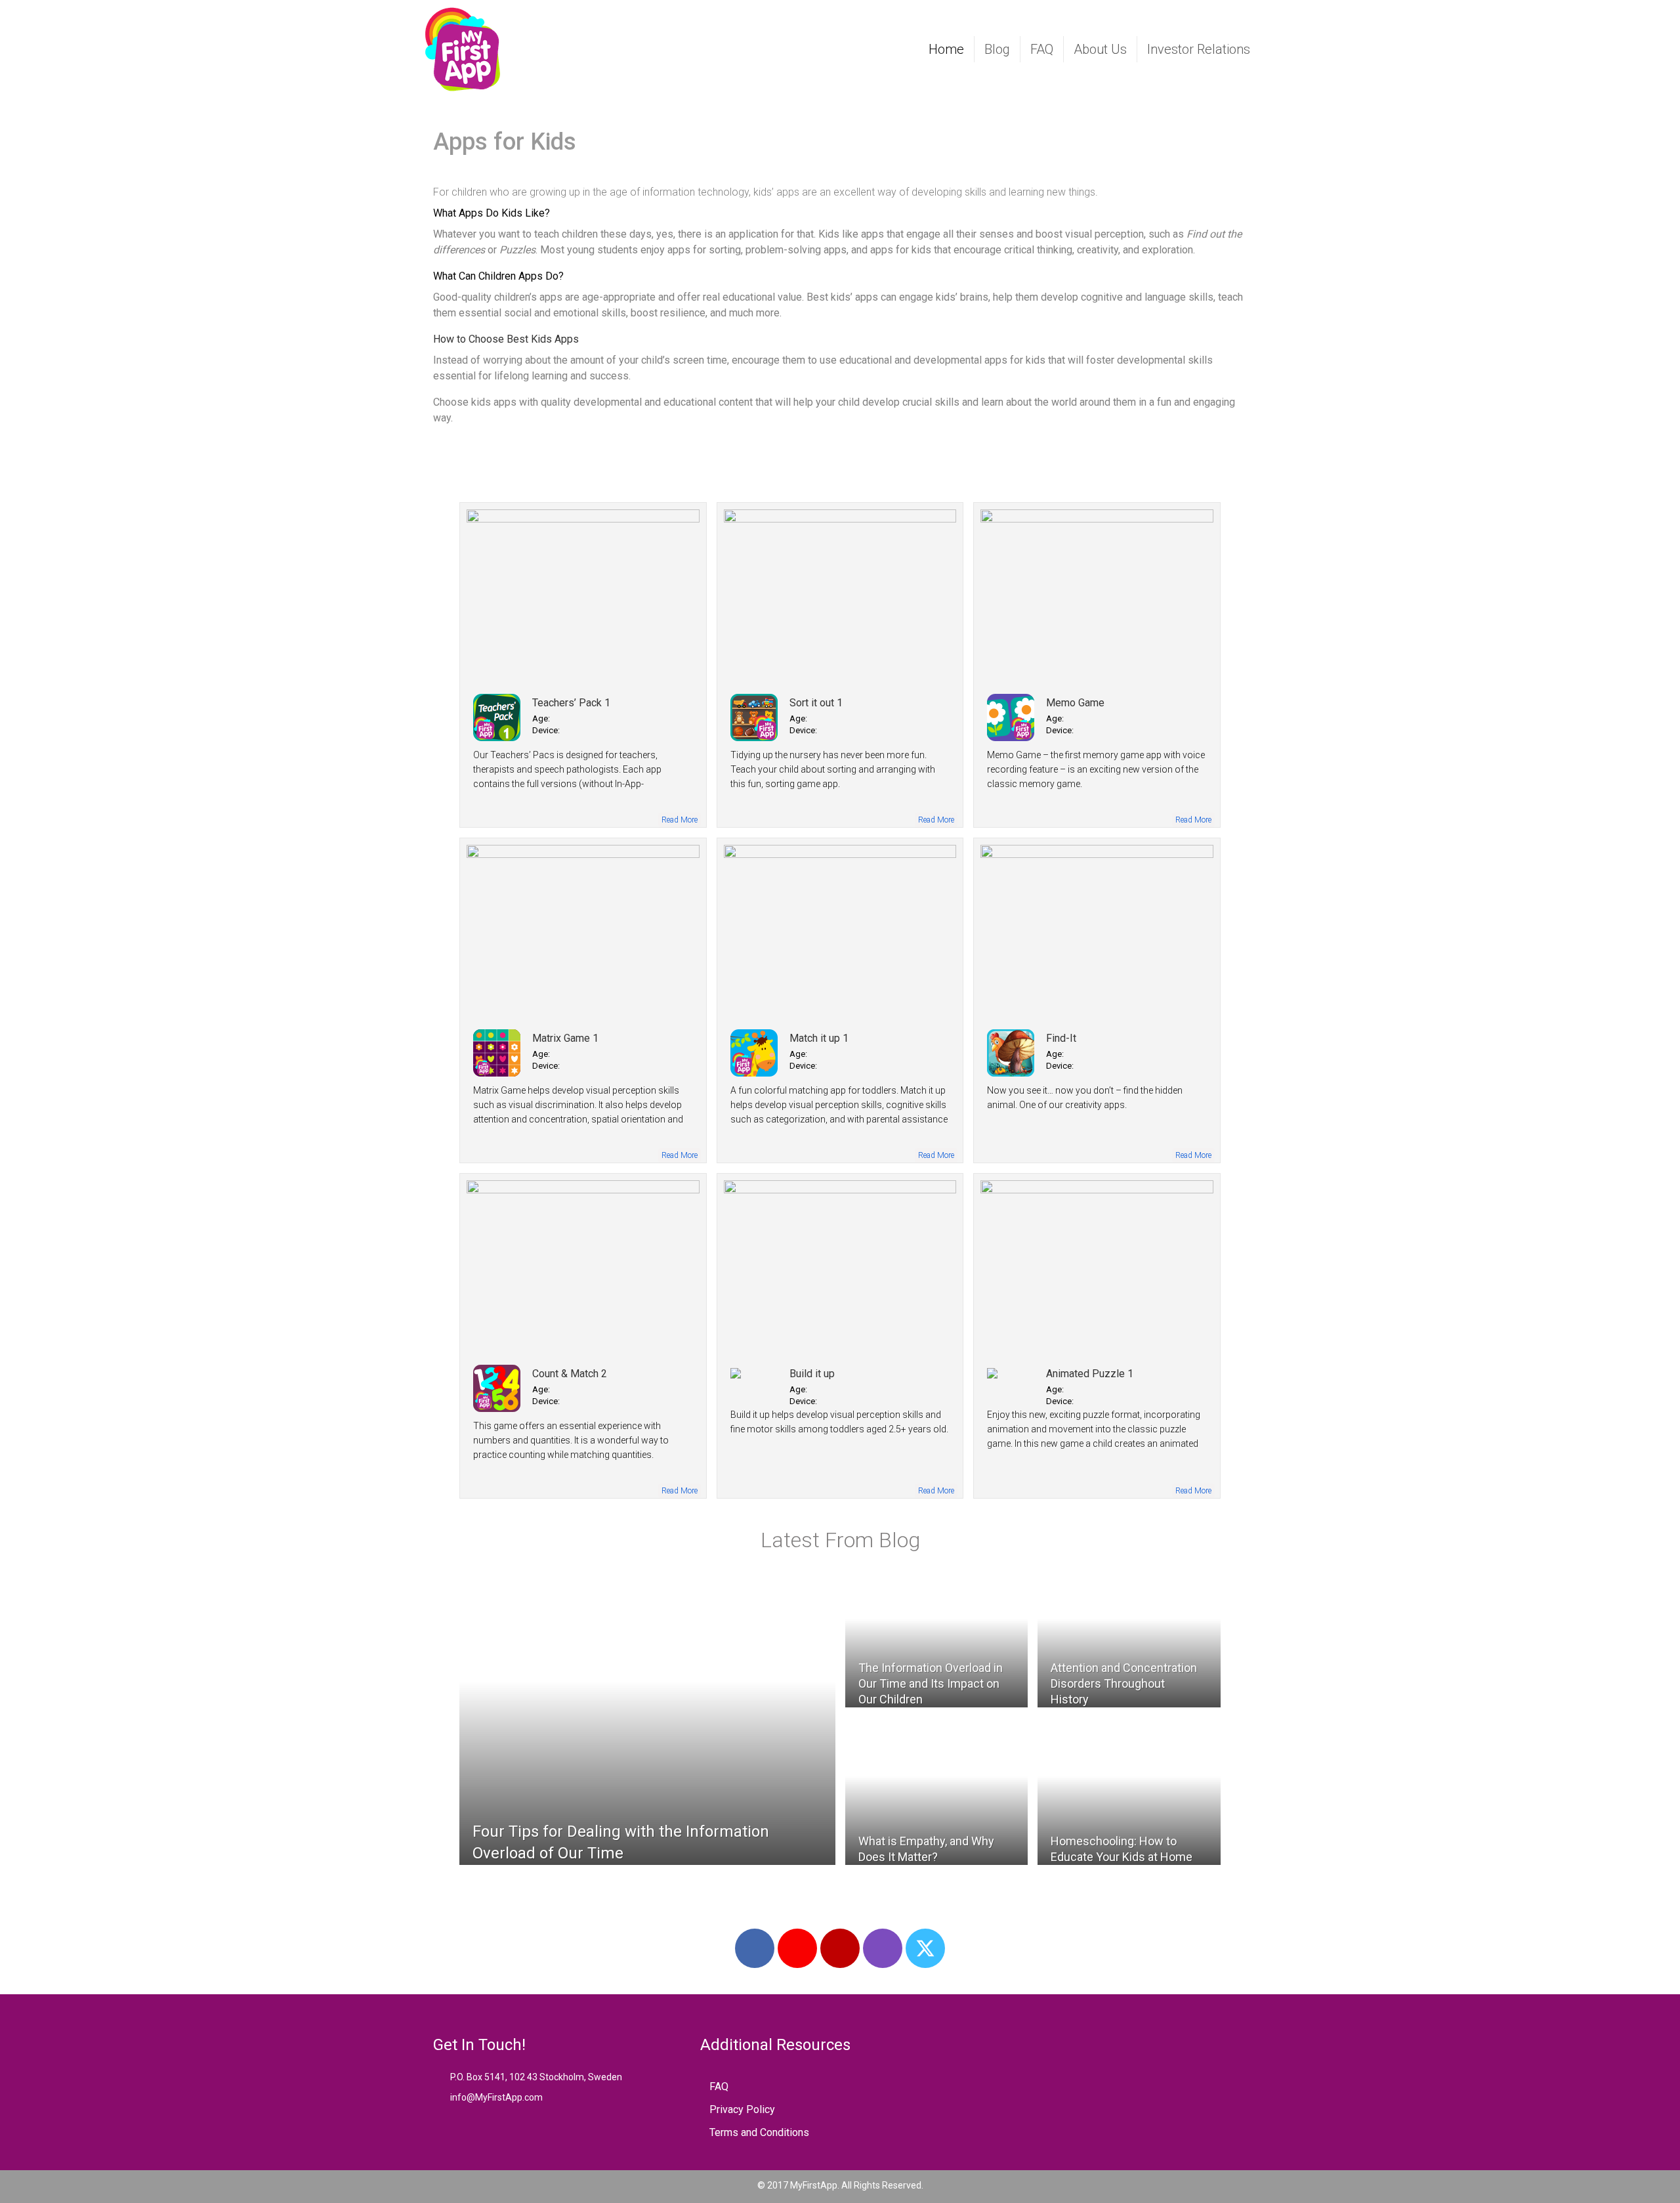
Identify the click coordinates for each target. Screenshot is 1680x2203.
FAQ (1042, 49)
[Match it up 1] (840, 931)
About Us (1100, 49)
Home (946, 49)
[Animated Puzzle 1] (1097, 1267)
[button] (755, 1948)
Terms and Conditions (759, 2132)
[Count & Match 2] (583, 1267)
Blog (997, 49)
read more (680, 820)
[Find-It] (1097, 931)
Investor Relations (1199, 49)
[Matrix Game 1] (583, 931)
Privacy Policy (742, 2109)
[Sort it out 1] (840, 596)
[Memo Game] (1097, 596)
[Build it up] (840, 1267)
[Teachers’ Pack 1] (583, 596)
